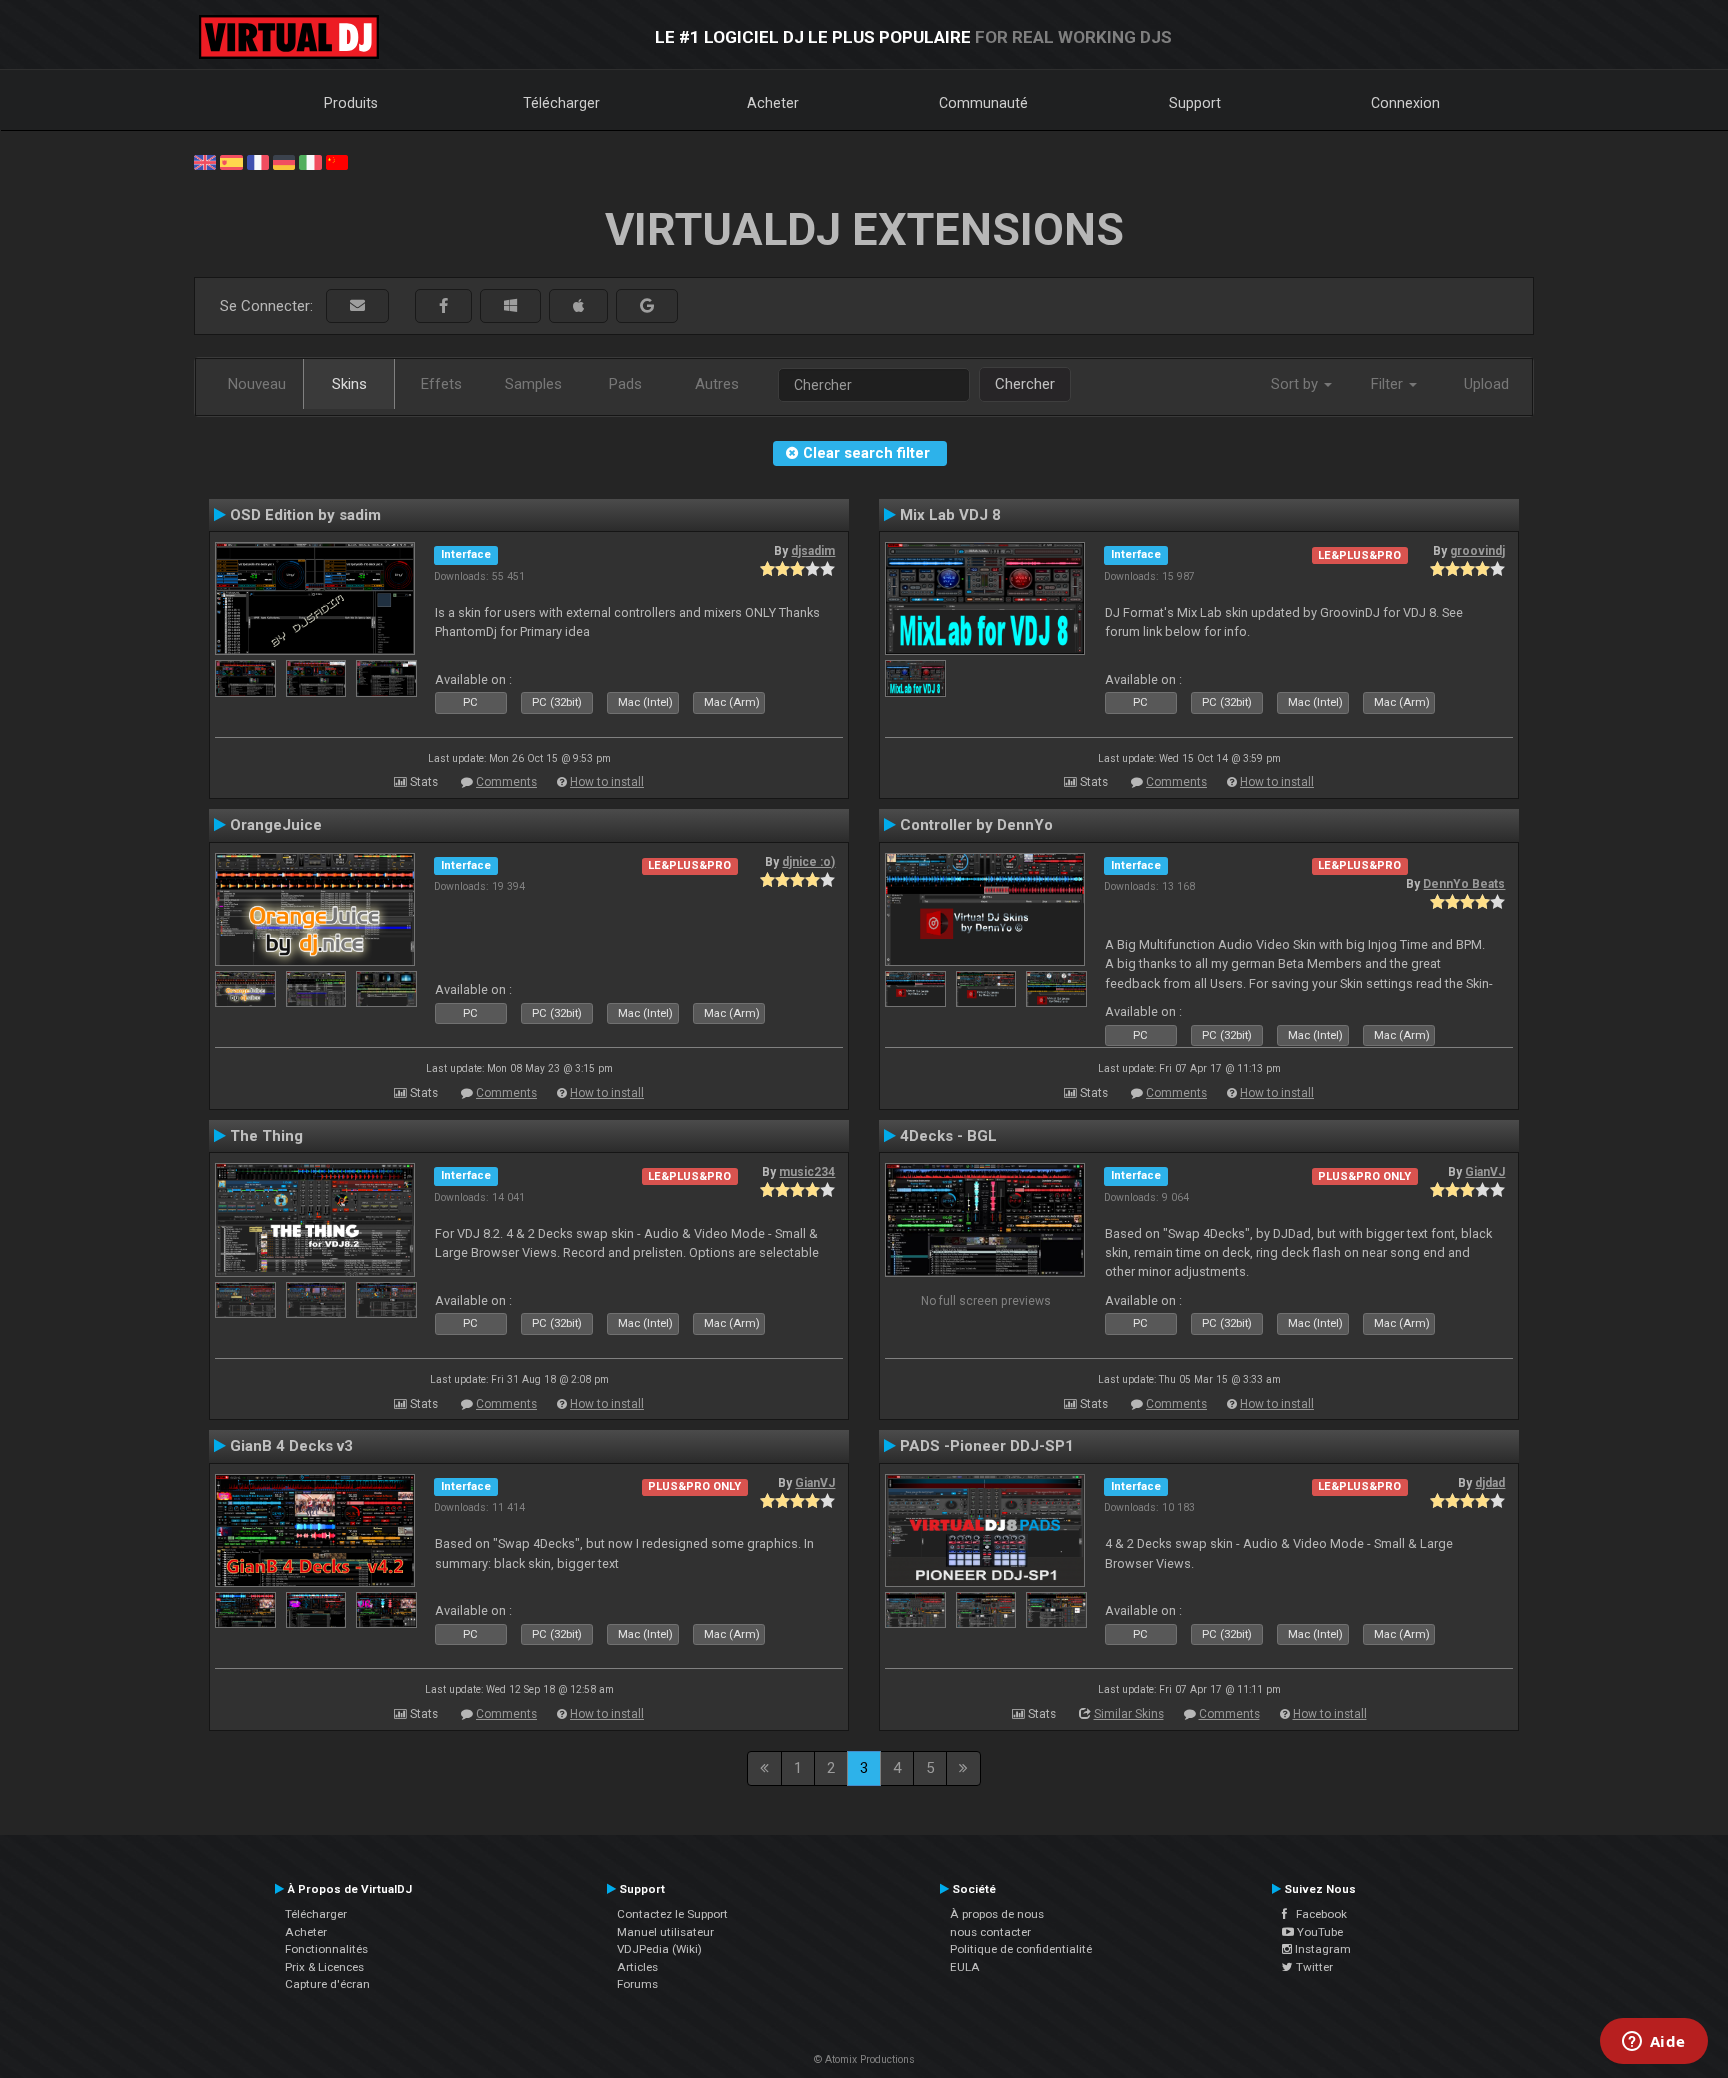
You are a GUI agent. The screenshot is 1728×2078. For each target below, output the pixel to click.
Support (1195, 103)
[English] (205, 161)
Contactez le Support (672, 1914)
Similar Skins (1129, 1714)
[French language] (258, 161)
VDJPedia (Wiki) (659, 1949)
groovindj (1477, 551)
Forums (637, 1984)
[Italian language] (310, 161)
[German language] (284, 161)
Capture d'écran (327, 1984)
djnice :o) (808, 862)
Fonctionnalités (326, 1949)
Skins (349, 384)
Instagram (1321, 1949)
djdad (1490, 1483)
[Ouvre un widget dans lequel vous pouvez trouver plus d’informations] (1653, 2043)
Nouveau (257, 384)
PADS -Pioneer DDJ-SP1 (987, 1446)
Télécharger (561, 103)
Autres (717, 384)
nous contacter (990, 1932)
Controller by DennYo (976, 825)
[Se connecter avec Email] (357, 306)
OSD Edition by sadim (305, 515)
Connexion (1405, 103)
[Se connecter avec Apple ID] (578, 306)
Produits (351, 103)
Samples (533, 384)
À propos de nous (997, 1914)
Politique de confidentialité (1021, 1949)
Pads (625, 384)
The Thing (266, 1136)
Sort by (1296, 384)
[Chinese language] (337, 161)
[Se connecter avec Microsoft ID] (510, 306)
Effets (441, 384)
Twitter (1313, 1967)
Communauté (983, 103)
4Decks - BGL (948, 1136)
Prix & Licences (324, 1967)
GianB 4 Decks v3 (291, 1446)
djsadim (813, 551)
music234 (807, 1172)
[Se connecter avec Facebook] (443, 306)
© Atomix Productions (864, 2059)
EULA (965, 1967)
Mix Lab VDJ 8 (950, 515)
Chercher (1025, 384)
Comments (506, 782)
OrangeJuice (276, 825)
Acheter (773, 103)
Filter (1389, 384)
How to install (607, 782)
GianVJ (1485, 1172)
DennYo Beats (1464, 884)
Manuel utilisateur (665, 1932)
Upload (1486, 384)
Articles (637, 1967)
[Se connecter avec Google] (647, 306)
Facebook (1317, 1914)
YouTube (1318, 1932)
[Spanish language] (231, 161)
